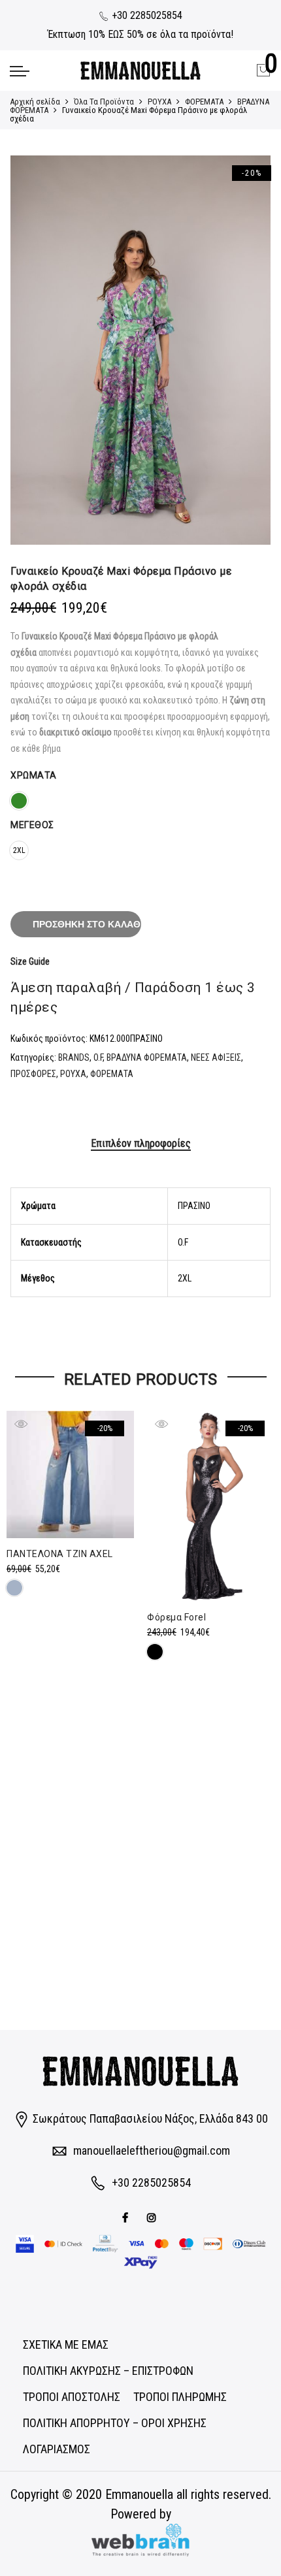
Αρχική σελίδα (35, 102)
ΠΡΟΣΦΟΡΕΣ (33, 1074)
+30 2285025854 (146, 15)
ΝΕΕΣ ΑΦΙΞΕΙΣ (216, 1057)
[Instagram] (153, 2216)
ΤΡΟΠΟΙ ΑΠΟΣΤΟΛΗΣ (72, 2397)
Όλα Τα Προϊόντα (104, 102)
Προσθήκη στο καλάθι (87, 924)
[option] (140, 350)
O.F (98, 1057)
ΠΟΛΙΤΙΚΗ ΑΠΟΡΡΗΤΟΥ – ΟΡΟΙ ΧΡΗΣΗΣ (115, 2423)
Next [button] (248, 350)
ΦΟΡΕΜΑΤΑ (204, 102)
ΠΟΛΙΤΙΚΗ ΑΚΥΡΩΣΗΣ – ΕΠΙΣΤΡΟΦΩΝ (108, 2371)
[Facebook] (127, 2216)
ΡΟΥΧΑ (159, 102)
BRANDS (74, 1057)
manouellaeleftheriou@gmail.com (152, 2150)
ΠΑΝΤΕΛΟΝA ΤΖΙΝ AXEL (60, 1554)
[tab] (141, 1144)
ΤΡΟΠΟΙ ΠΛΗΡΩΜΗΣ (180, 2397)
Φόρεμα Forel (176, 1617)
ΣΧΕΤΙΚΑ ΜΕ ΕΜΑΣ (66, 2344)
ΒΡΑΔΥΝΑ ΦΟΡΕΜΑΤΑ (147, 1057)
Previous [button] (33, 350)
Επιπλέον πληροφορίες (141, 1143)
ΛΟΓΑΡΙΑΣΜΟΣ (57, 2449)
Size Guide (30, 961)
